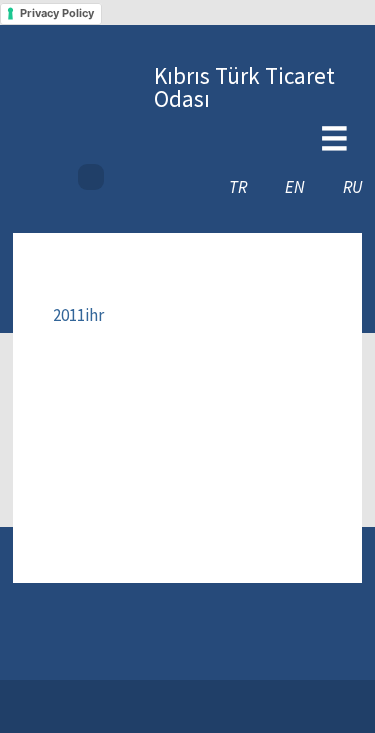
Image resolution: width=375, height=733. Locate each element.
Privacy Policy (57, 13)
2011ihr (78, 315)
